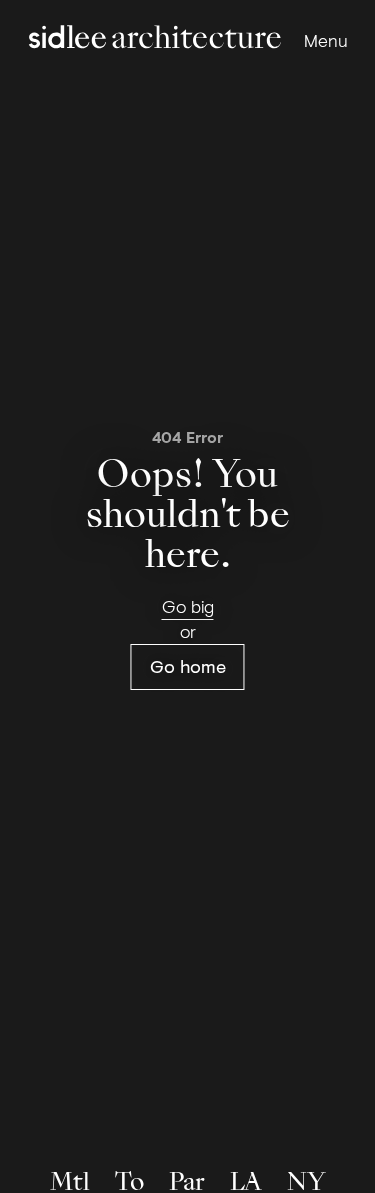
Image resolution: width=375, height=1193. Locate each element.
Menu (326, 40)
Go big (188, 606)
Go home (188, 666)
